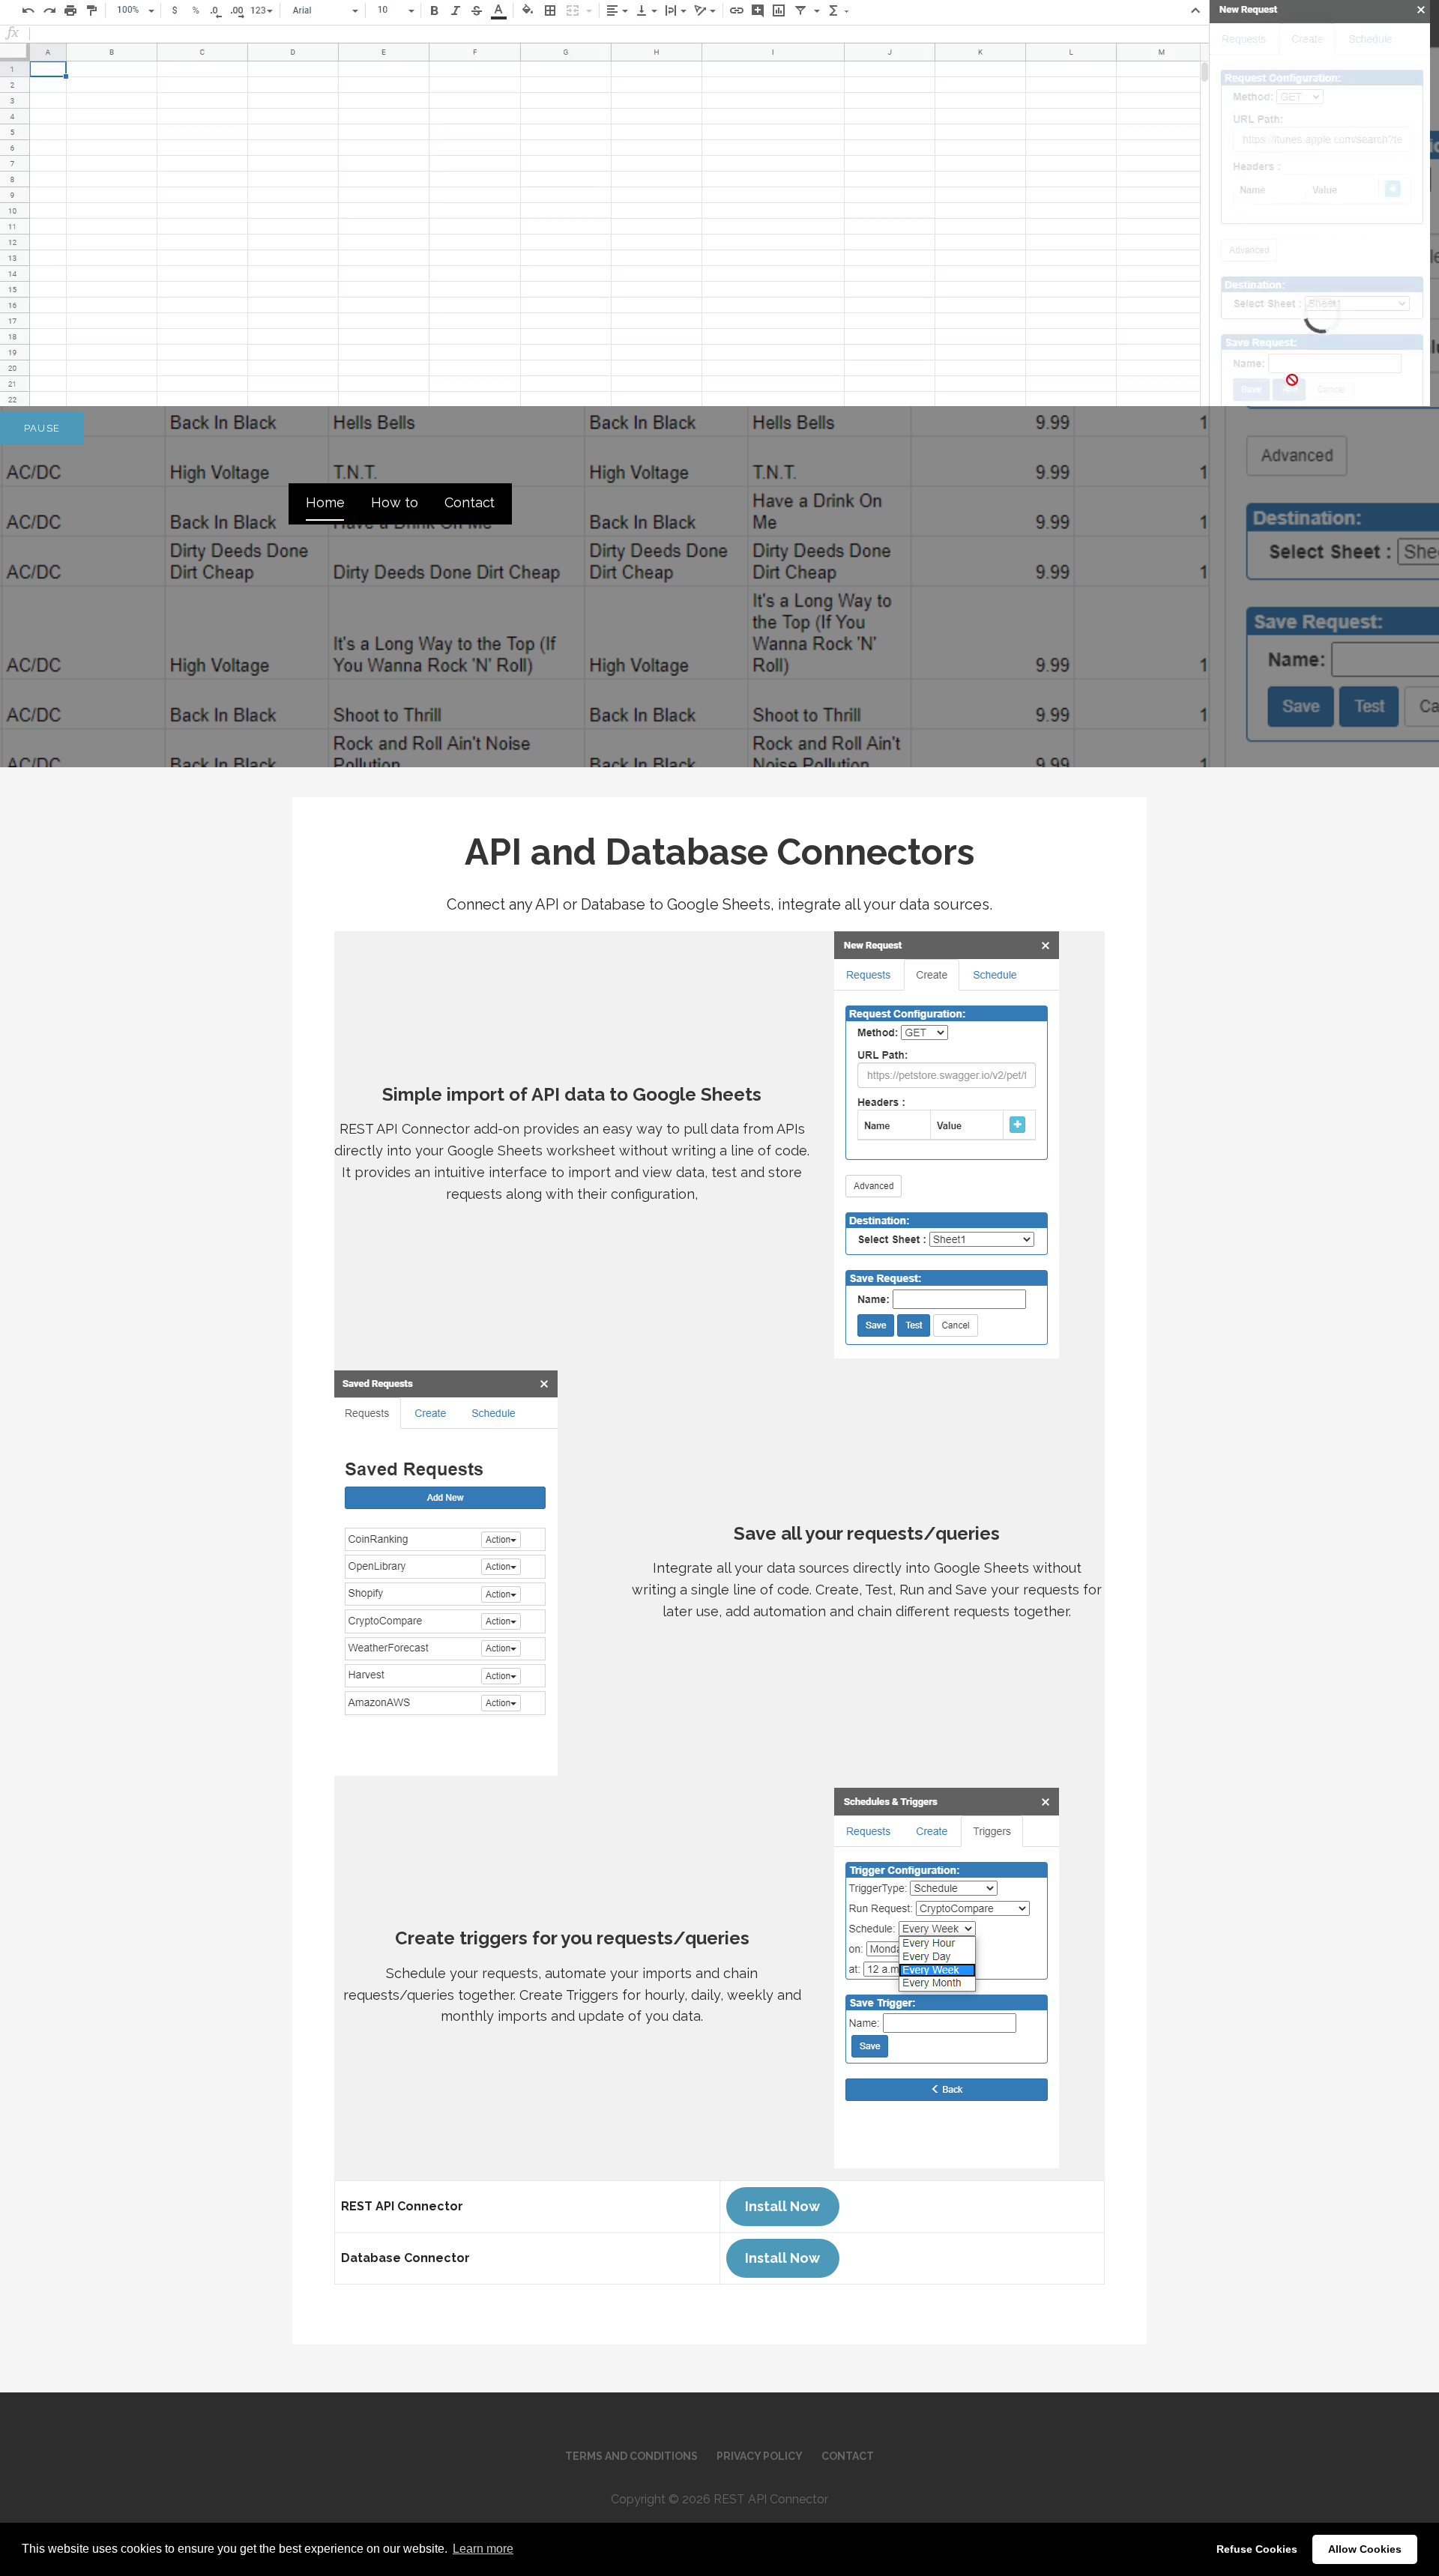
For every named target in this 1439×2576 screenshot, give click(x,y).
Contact (470, 502)
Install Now (782, 2206)
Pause (42, 428)
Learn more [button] (483, 2549)
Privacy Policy (760, 2456)
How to (394, 502)
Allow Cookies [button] (1365, 2549)
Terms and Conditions (631, 2456)
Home (325, 502)
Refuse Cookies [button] (1257, 2549)
